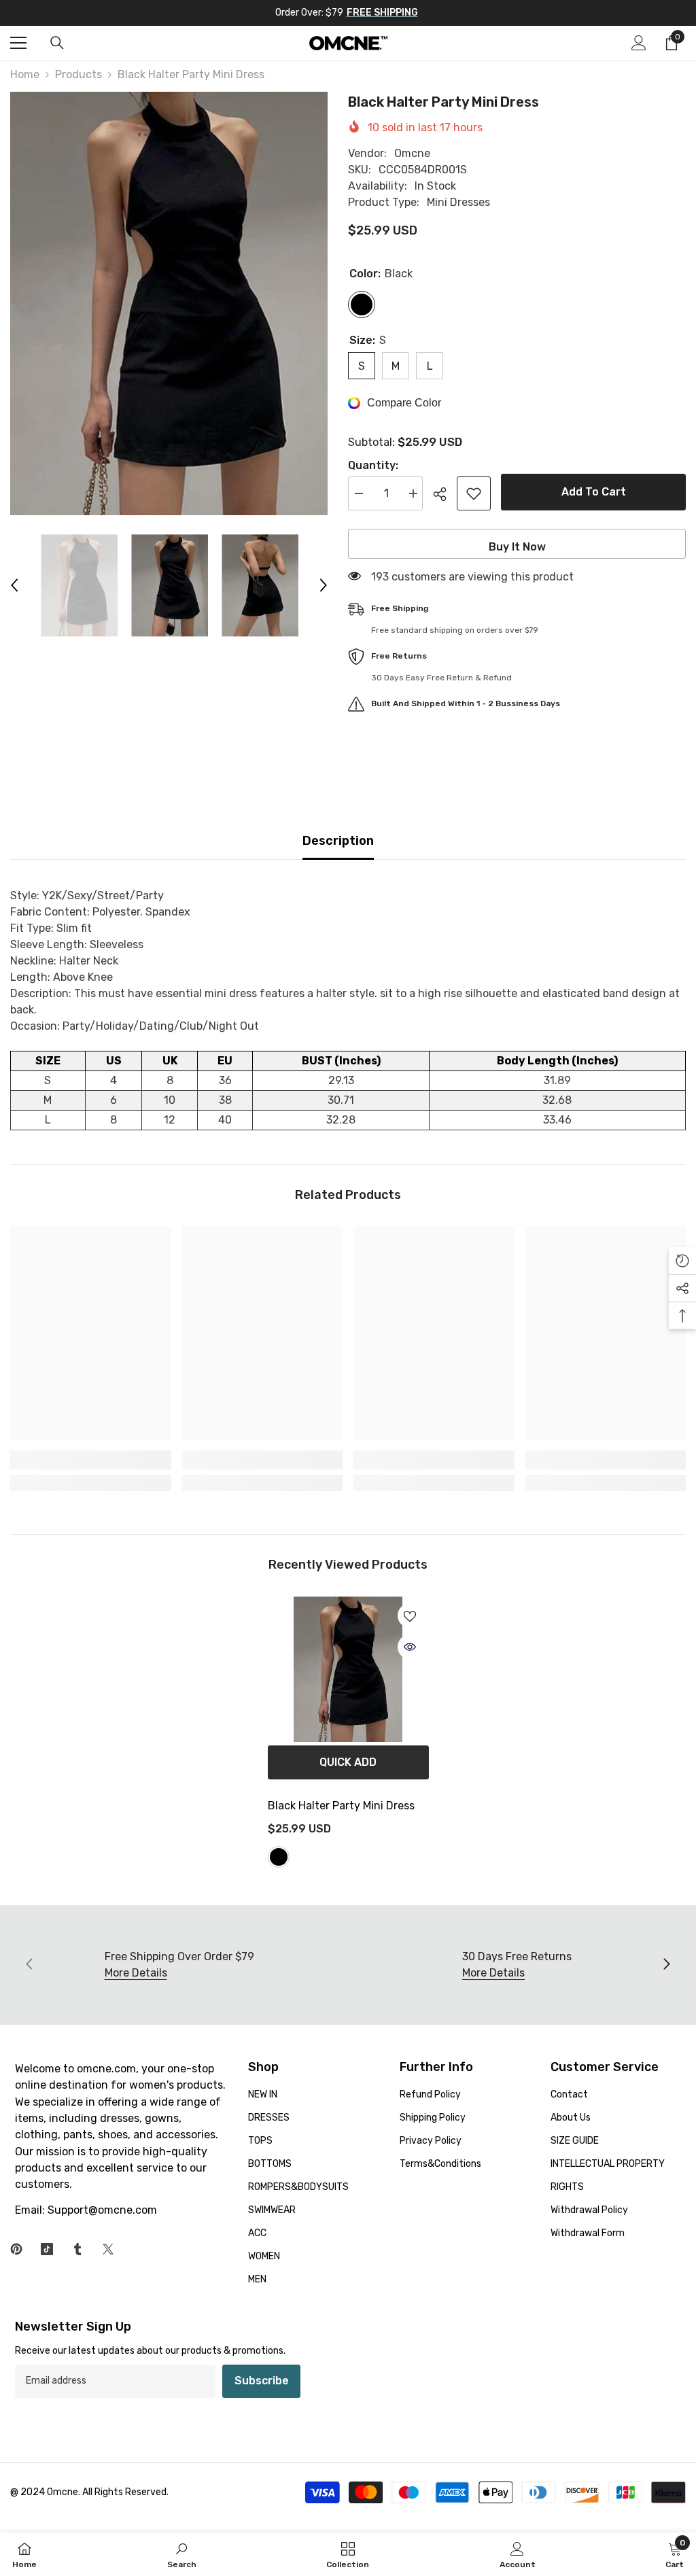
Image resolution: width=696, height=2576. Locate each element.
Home (25, 74)
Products (79, 74)
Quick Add (348, 1762)
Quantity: (373, 465)
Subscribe (262, 2381)
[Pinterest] (16, 2249)
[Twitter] (108, 2249)
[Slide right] (666, 1965)
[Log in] (639, 43)
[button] (14, 585)
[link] (91, 1460)
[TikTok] (47, 2249)
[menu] (18, 43)
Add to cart (594, 492)
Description (338, 841)
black (279, 1857)
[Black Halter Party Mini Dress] (348, 1669)
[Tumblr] (77, 2249)
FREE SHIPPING (382, 13)
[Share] (445, 494)
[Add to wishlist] (474, 493)
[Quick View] (410, 1647)
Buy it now (517, 547)
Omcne (412, 153)
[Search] (57, 43)
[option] (169, 303)
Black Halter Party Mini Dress (341, 1806)
